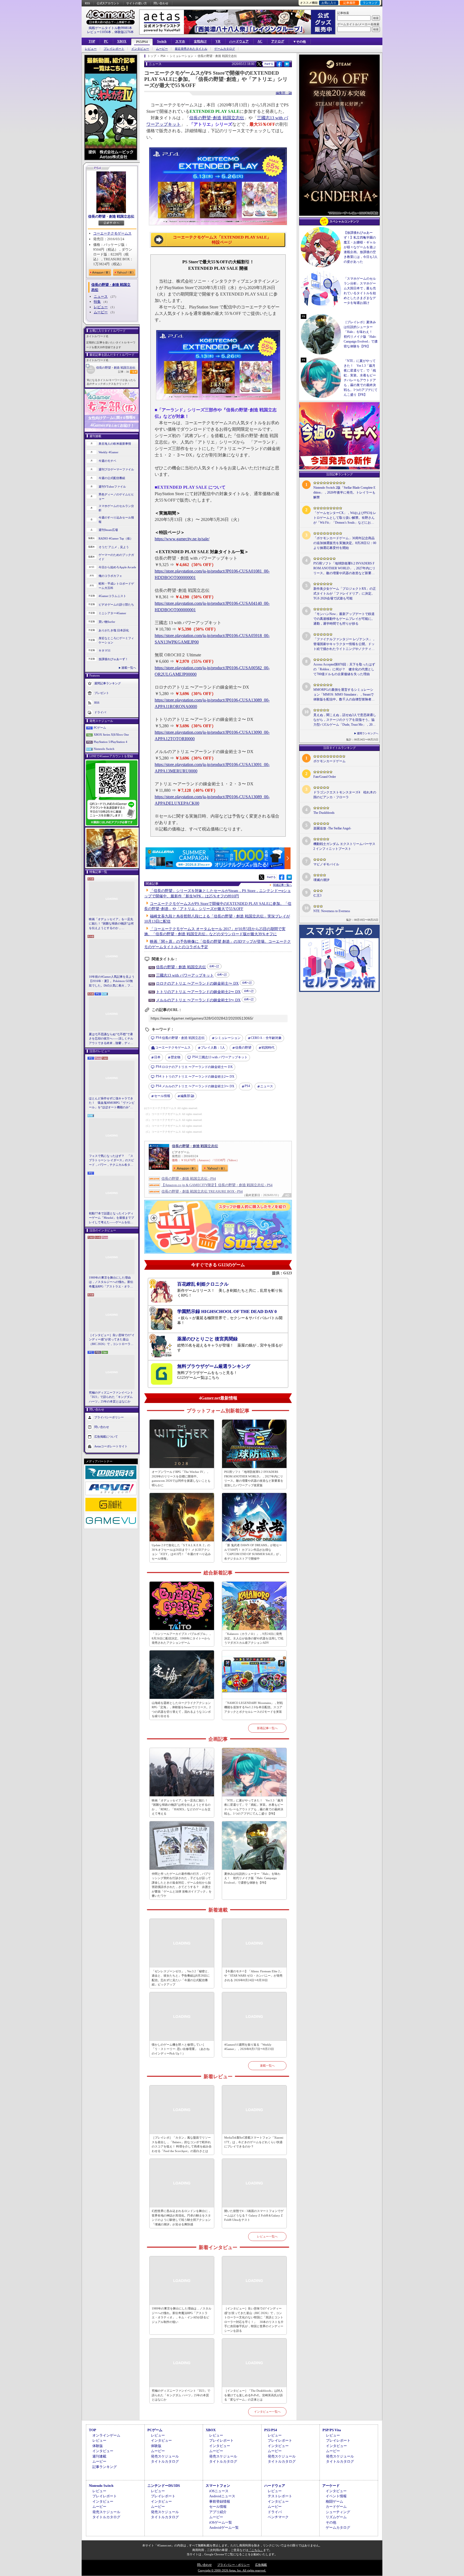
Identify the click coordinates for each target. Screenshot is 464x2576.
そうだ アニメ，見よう (114, 547)
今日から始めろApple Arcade (117, 567)
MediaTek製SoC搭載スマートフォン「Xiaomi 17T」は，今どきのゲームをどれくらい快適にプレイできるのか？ (254, 2142)
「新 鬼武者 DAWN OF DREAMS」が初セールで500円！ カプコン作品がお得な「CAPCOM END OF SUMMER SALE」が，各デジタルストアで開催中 (253, 1552)
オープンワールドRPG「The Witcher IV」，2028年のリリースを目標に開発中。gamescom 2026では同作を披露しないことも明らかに (181, 1478)
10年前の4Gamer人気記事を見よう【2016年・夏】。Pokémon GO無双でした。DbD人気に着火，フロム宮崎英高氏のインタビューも (112, 981)
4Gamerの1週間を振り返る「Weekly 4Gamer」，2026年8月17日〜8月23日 (249, 2047)
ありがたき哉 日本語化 (114, 630)
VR (218, 41)
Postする (269, 64)
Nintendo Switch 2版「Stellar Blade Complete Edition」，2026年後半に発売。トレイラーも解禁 (344, 492)
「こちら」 (256, 2550)
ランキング (370, 3)
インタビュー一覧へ (267, 2412)
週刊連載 (99, 2456)
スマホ (180, 41)
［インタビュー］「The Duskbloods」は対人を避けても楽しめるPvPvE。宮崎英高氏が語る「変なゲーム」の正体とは (254, 2395)
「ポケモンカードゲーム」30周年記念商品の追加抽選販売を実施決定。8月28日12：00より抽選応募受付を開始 (345, 543)
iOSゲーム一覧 (221, 2522)
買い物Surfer (107, 622)
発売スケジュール (165, 2456)
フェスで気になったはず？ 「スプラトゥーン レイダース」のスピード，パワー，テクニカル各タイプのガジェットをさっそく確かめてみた (111, 1161)
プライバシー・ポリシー (233, 2565)
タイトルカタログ (165, 2461)
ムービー (162, 49)
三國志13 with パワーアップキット (185, 975)
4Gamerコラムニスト (112, 596)
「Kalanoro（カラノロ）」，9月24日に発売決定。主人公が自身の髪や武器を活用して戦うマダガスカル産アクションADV (254, 1638)
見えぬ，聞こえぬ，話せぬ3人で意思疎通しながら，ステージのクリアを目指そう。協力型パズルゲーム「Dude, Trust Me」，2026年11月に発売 (345, 720)
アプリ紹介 (218, 2512)
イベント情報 (336, 2496)
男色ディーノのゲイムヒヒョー (116, 497)
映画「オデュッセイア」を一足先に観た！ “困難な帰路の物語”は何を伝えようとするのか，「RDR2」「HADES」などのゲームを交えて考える (111, 924)
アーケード (331, 2486)
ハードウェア (239, 41)
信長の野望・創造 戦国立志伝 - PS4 (189, 1179)
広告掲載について (106, 1437)
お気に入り (329, 3)
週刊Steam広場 (108, 530)
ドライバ (100, 712)
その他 (331, 2522)
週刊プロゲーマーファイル (116, 469)
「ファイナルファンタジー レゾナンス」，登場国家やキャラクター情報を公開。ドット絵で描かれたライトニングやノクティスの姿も (344, 644)
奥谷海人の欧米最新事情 (115, 444)
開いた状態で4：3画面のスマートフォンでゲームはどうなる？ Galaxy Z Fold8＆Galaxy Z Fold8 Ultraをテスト (254, 2215)
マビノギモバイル (326, 864)
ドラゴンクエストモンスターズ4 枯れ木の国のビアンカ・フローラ (345, 795)
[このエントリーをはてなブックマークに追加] (287, 66)
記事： (124, 372)
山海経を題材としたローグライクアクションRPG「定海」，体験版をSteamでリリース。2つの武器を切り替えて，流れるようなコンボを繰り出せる (181, 1710)
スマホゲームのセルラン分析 (116, 508)
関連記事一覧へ (282, 885)
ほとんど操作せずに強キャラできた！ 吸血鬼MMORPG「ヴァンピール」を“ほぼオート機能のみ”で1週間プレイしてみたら (112, 1103)
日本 (157, 1057)
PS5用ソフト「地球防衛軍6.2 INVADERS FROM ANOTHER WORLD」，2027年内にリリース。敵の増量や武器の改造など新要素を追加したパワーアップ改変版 (254, 1478)
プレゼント (102, 693)
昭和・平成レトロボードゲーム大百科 (116, 586)
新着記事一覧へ (267, 1728)
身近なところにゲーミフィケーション (116, 640)
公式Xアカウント (108, 3)
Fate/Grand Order (325, 777)
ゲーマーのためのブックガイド (116, 557)
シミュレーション (228, 1038)
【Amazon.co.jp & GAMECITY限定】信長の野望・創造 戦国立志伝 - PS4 (217, 1185)
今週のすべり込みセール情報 (116, 520)
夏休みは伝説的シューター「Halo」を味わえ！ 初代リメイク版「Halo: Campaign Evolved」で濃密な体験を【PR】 (252, 1878)
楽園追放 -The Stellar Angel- (332, 828)
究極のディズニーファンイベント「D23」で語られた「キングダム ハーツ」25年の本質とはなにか (111, 1397)
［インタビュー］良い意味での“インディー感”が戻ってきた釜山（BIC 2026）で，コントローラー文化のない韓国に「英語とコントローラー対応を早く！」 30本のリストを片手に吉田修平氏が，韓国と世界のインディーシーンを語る (112, 1340)
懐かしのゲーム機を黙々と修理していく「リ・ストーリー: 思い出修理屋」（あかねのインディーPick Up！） (181, 2049)
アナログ (278, 41)
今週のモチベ (107, 461)
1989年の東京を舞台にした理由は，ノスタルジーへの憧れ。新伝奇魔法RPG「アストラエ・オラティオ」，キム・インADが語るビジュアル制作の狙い (112, 1282)
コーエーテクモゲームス (112, 233)
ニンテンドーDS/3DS (164, 2486)
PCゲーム (100, 728)
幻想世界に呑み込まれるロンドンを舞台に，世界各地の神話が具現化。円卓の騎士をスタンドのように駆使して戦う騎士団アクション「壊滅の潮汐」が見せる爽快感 (181, 2218)
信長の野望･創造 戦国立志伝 (217, 118)
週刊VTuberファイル (112, 487)
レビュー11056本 (99, 32)
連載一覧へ (129, 668)
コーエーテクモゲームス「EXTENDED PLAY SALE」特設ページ (222, 240)
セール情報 (162, 1096)
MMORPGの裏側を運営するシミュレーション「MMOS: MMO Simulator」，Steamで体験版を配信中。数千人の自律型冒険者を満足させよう (344, 695)
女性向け (200, 41)
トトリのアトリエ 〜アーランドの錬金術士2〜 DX (198, 992)
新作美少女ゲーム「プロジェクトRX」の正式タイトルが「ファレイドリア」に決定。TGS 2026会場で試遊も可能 (345, 593)
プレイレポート (114, 49)
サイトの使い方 (137, 3)
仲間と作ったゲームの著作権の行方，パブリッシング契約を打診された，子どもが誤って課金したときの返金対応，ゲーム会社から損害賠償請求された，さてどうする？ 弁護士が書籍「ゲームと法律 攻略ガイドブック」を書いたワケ (182, 1885)
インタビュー (140, 49)
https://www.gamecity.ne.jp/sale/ (182, 539)
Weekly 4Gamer (108, 452)
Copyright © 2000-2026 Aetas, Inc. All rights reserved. (232, 2570)
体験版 (98, 2446)
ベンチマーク (278, 2517)
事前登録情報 (220, 2501)
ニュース (101, 296)
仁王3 (317, 895)
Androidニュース (222, 2496)
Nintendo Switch (104, 749)
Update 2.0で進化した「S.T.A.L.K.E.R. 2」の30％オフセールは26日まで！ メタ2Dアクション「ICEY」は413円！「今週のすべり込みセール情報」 (181, 1552)
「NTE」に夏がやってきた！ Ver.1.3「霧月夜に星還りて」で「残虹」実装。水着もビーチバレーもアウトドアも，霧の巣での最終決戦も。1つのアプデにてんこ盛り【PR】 (254, 1807)
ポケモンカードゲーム (329, 761)
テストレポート (280, 2496)
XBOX (122, 41)
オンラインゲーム (106, 2435)
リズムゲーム (336, 2517)
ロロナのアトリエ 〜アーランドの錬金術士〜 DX (197, 983)
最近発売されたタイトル (191, 49)
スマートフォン (218, 2486)
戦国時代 (268, 1048)
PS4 (247, 1086)
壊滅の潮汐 (321, 880)
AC (260, 41)
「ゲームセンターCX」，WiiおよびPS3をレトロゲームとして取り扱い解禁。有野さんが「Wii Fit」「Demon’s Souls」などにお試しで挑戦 (345, 518)
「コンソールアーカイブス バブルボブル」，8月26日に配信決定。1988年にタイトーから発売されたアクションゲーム (182, 1638)
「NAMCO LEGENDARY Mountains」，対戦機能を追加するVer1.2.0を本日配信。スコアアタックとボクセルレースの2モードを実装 (253, 1707)
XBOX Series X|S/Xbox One (111, 735)
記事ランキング (105, 2467)
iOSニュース (219, 2491)
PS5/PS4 (142, 42)
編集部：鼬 (284, 93)
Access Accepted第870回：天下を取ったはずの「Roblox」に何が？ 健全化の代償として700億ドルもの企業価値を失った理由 (344, 669)
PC (106, 41)
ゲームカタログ (225, 49)
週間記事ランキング (108, 683)
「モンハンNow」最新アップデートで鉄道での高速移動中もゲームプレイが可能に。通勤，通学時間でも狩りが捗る (344, 619)
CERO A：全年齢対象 (266, 1038)
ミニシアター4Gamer (112, 613)
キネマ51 (105, 650)
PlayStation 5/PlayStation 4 (110, 742)
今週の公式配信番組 (112, 478)
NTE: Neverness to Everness (332, 911)
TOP (92, 41)
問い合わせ (161, 3)
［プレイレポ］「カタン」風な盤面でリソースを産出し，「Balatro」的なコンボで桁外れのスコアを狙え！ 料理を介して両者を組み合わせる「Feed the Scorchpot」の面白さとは (182, 2144)
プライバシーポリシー (109, 1417)
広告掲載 (261, 2565)
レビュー (91, 49)
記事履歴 (349, 3)
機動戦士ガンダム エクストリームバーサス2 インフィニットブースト (344, 846)
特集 (97, 302)
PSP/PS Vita (332, 2430)
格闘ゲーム (334, 2501)
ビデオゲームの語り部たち (116, 605)
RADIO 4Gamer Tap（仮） (116, 538)
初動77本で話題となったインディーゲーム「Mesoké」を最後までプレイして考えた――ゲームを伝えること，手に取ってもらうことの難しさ (111, 1218)
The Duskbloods (324, 813)
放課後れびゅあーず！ (113, 659)
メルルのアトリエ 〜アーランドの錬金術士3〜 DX (198, 1000)
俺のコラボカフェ (110, 576)
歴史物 (176, 1057)
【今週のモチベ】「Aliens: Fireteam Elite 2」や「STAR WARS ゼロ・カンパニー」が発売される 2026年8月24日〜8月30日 (253, 1976)
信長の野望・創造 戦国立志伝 (111, 216)
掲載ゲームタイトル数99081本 (110, 28)
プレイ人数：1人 (213, 1048)
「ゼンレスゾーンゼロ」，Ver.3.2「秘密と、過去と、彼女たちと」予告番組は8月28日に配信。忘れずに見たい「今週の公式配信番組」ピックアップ (181, 1978)
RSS (87, 3)
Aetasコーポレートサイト (111, 1446)
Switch (162, 41)
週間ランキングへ (368, 733)
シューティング (338, 2512)
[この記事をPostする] (259, 64)
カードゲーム (336, 2507)
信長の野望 (243, 1048)
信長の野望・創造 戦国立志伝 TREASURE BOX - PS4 (202, 1191)
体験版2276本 (124, 32)
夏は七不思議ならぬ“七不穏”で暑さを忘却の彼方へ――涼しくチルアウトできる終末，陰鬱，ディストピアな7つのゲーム (111, 1039)
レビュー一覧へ (267, 2236)
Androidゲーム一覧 (224, 2528)
